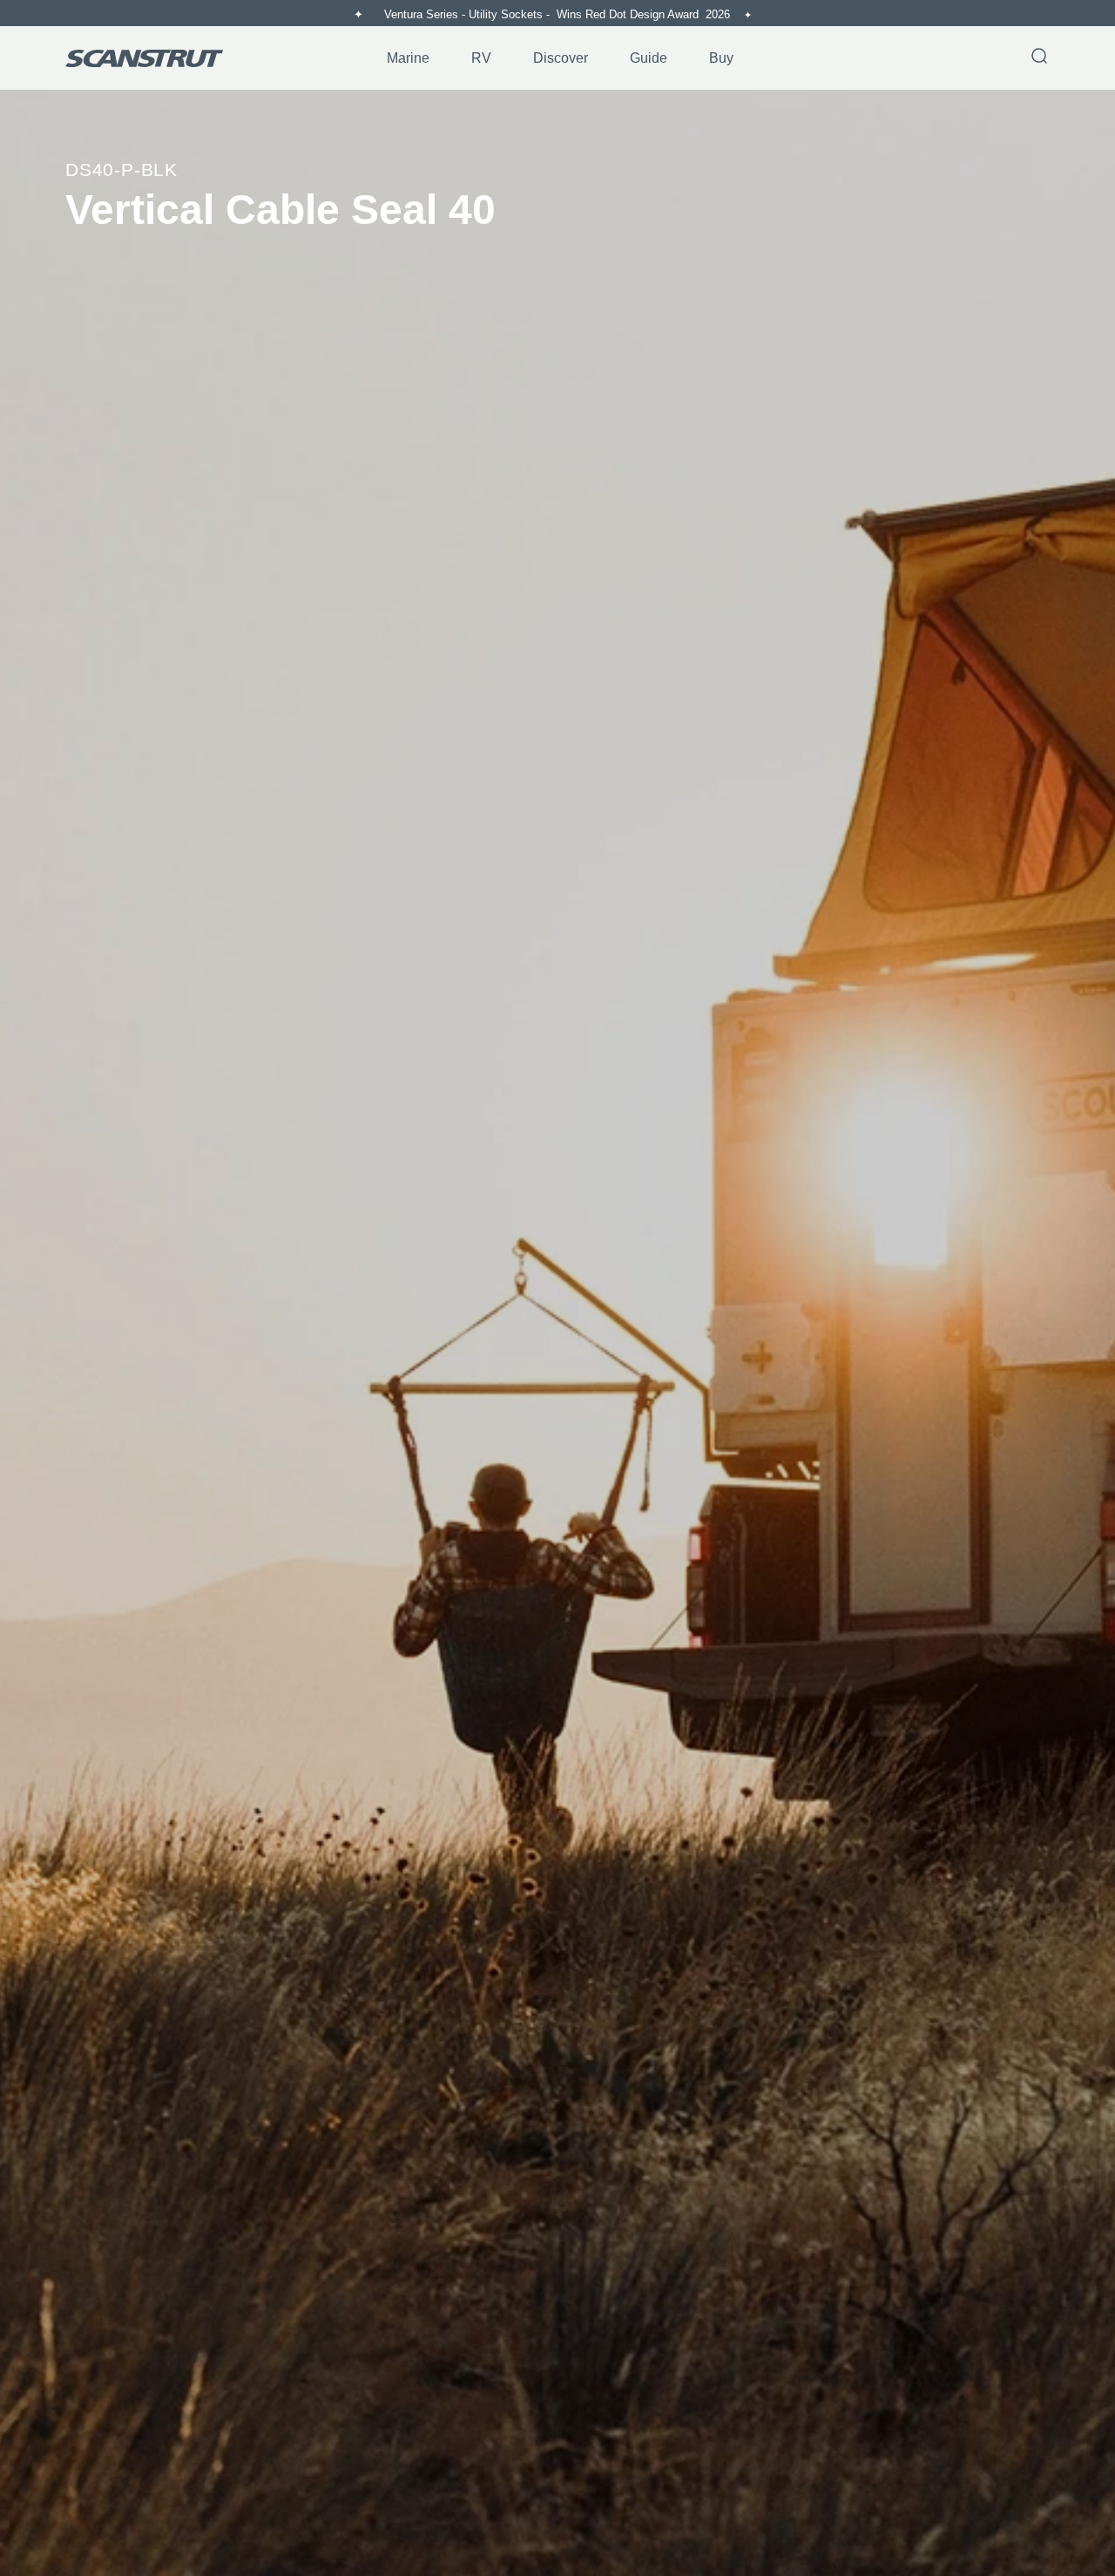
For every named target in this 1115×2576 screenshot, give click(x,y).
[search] (1039, 58)
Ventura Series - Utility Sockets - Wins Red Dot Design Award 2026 (559, 14)
